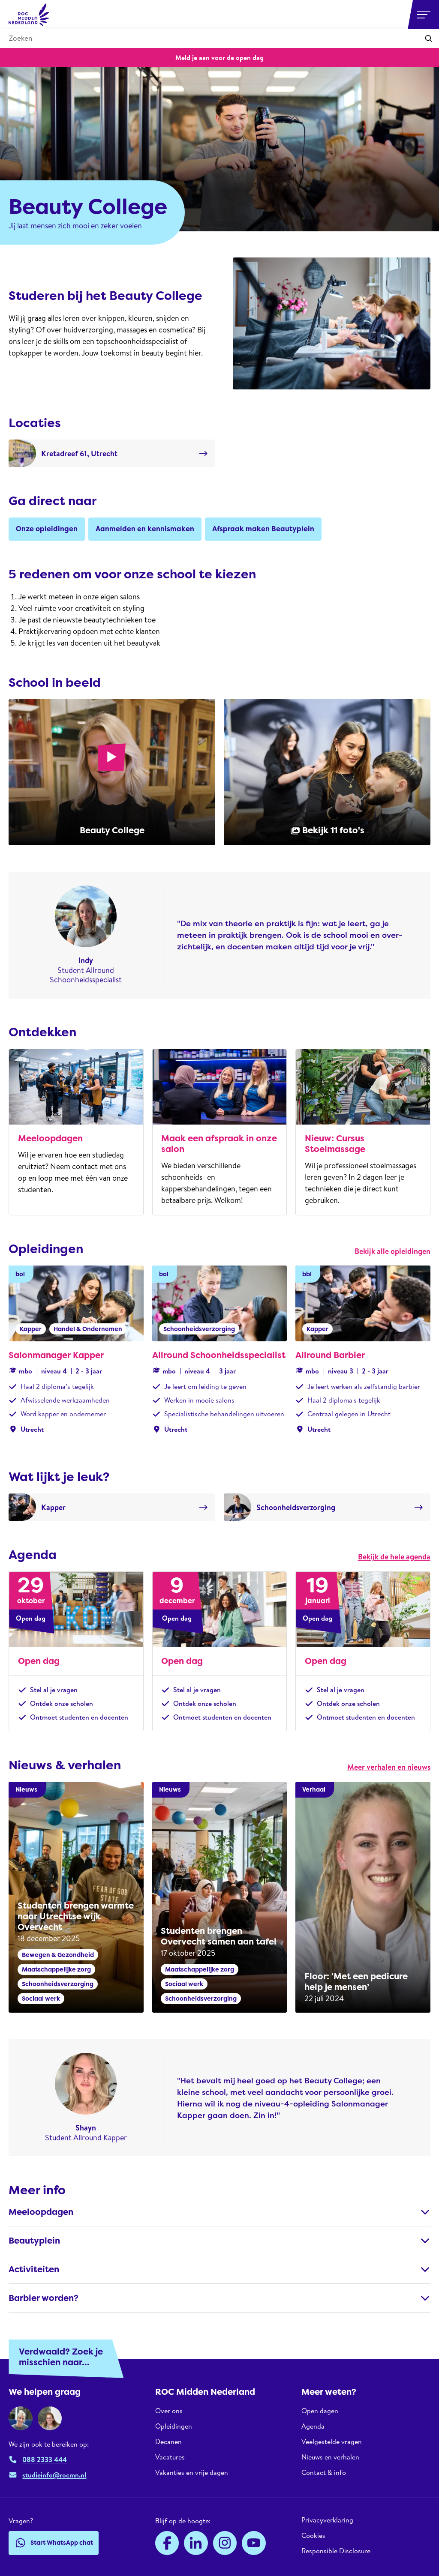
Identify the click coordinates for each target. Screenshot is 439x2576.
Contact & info (324, 2472)
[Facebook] (167, 2543)
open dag (250, 57)
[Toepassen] (429, 39)
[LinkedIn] (196, 2543)
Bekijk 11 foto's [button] (333, 830)
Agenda (313, 2426)
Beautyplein (34, 2241)
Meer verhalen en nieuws (389, 1767)
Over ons (169, 2411)
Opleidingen (174, 2426)
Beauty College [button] (112, 830)
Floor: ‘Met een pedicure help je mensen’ (356, 1982)
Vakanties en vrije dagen (192, 2472)
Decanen (168, 2441)
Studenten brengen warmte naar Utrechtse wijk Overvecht (76, 1916)
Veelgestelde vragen (332, 2441)
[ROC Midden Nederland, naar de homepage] (29, 15)
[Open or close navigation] (424, 15)
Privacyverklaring (327, 2520)
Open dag (39, 1661)
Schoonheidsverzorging (296, 1507)
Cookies (313, 2535)
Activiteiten (34, 2269)
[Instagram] (225, 2543)
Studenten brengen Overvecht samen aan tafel (219, 1936)
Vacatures (170, 2457)
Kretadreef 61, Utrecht (79, 453)
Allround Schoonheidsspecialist (219, 1355)
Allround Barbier (330, 1355)
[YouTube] (254, 2543)
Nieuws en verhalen (330, 2457)
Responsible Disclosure (336, 2551)
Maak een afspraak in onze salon (219, 1144)
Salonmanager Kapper (56, 1355)
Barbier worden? (44, 2298)
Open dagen (320, 2411)
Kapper (53, 1507)
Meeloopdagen (50, 1138)
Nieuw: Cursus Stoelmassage (335, 1144)
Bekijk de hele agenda (394, 1557)
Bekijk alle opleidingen (392, 1251)
